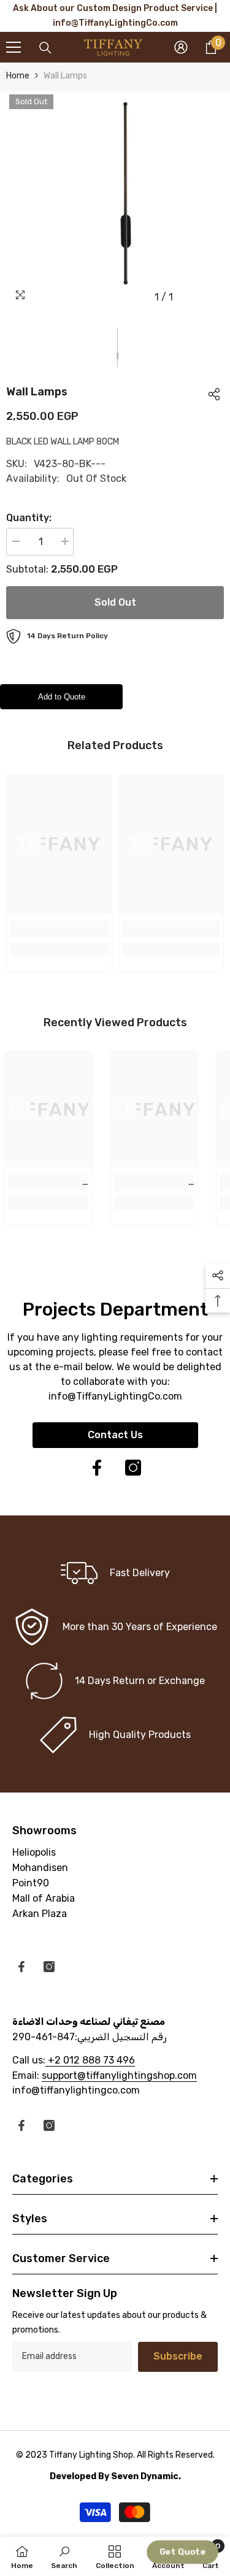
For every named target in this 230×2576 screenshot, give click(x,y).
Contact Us (115, 1435)
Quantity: (29, 518)
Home (18, 76)
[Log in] (181, 47)
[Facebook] (97, 1468)
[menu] (13, 47)
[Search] (45, 48)
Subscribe (178, 2356)
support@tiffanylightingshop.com (119, 2075)
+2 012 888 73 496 (90, 2060)
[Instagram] (133, 1468)
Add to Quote (62, 697)
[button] (183, 2552)
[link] (59, 929)
